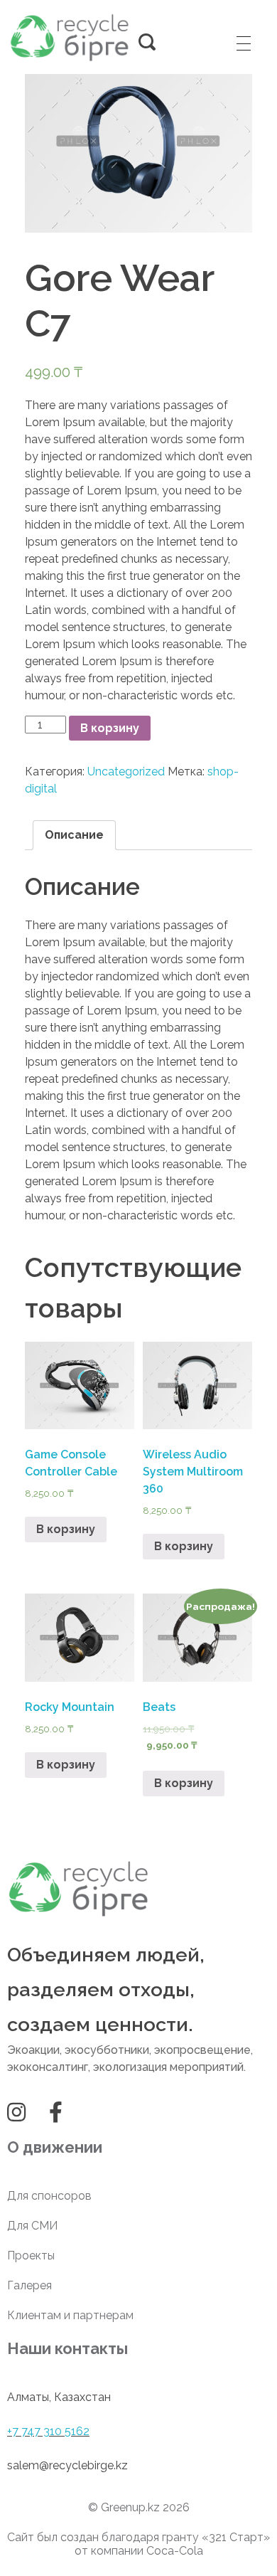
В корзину (110, 728)
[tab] (74, 835)
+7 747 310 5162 (48, 2431)
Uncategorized (126, 772)
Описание (74, 835)
